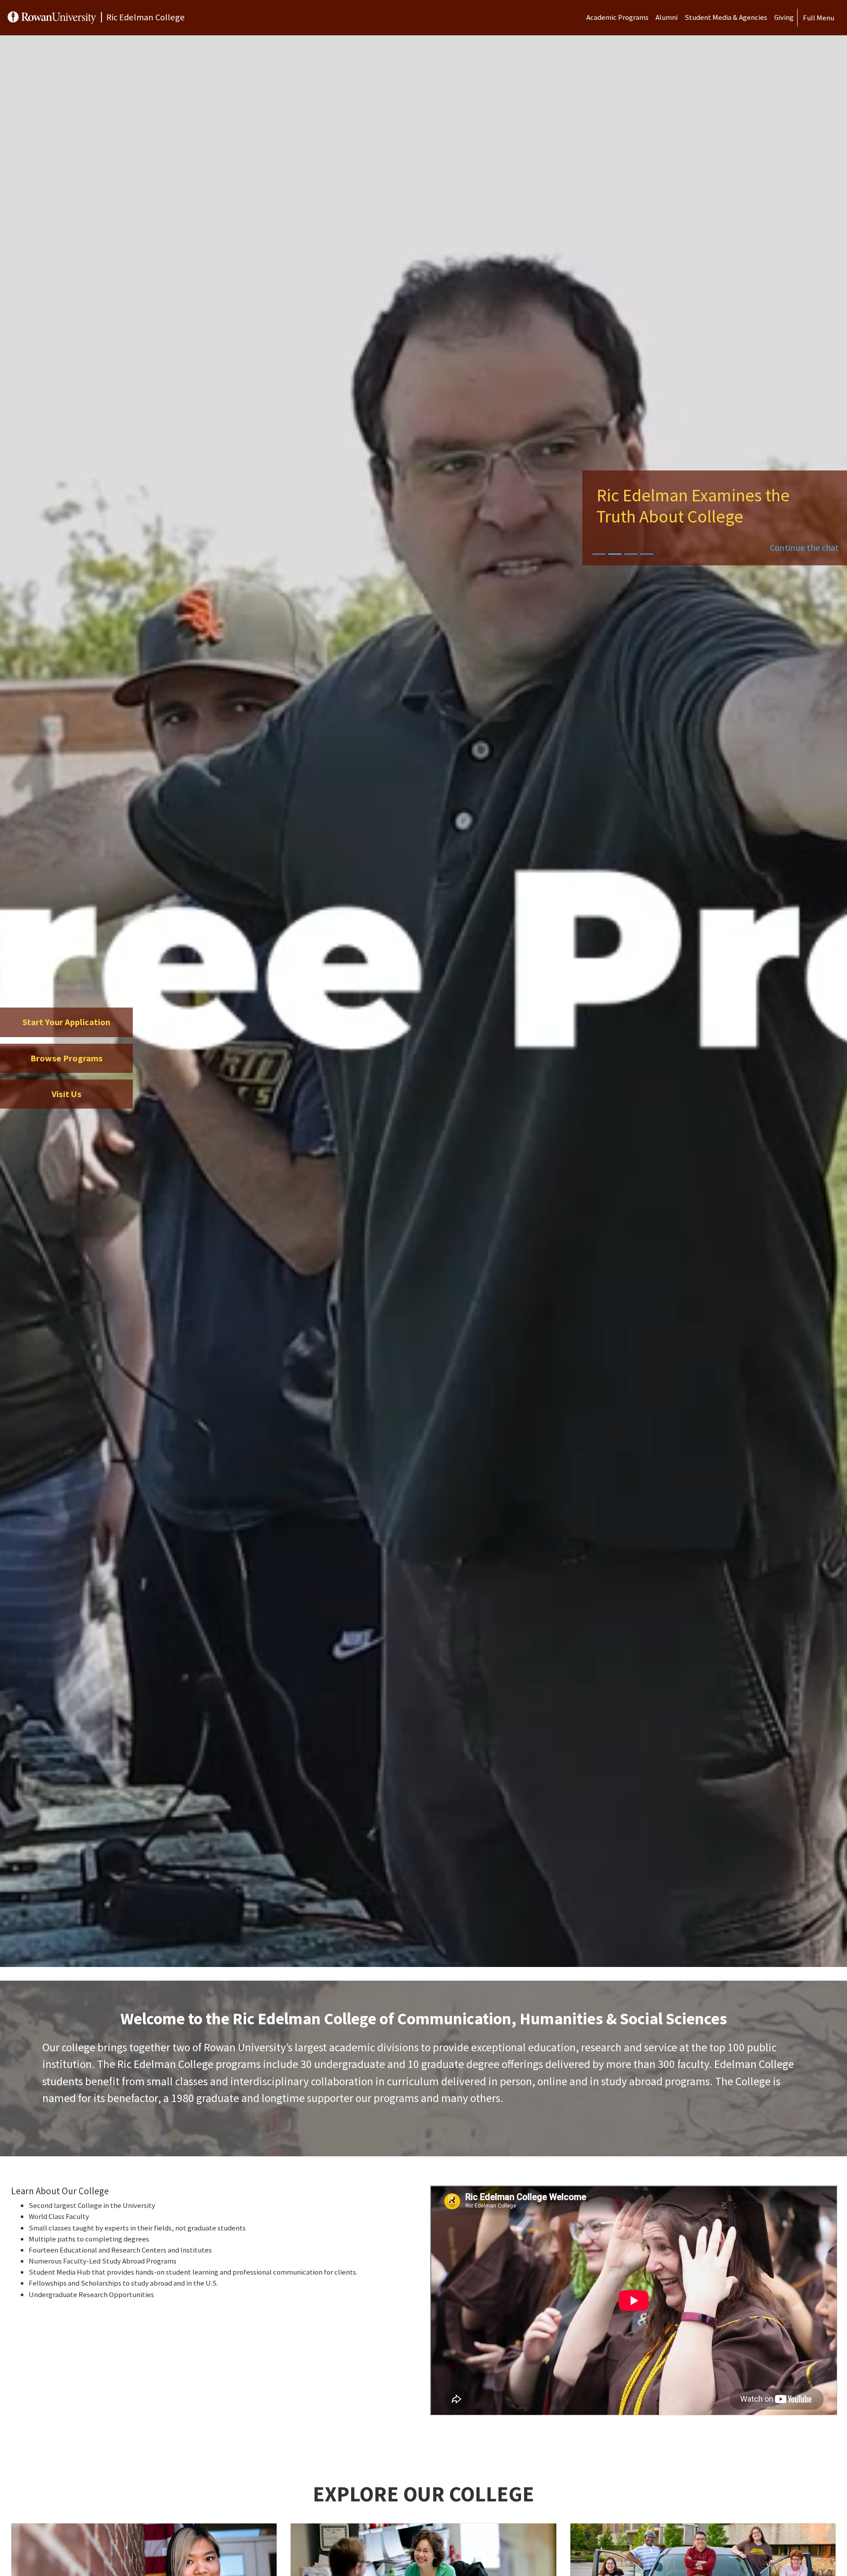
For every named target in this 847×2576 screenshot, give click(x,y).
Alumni (667, 17)
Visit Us (67, 1094)
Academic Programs (617, 17)
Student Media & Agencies (726, 17)
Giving (784, 17)
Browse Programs (67, 1058)
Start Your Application (66, 1022)
